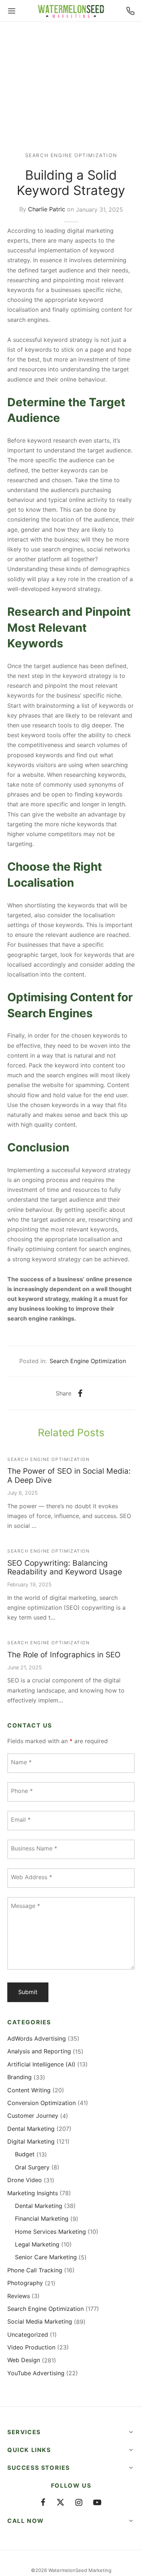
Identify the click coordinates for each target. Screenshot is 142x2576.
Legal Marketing (37, 2244)
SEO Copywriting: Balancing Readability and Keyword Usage (65, 1567)
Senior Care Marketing (46, 2257)
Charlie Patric (47, 209)
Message (25, 1906)
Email (21, 1820)
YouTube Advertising (36, 2373)
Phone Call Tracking (35, 2270)
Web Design (24, 2360)
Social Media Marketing (40, 2321)
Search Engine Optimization (71, 155)
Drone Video (25, 2180)
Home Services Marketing (50, 2232)
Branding (19, 2077)
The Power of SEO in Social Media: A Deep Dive (69, 1475)
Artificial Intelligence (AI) (41, 2064)
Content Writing (29, 2090)
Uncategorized (28, 2335)
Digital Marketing (31, 2141)
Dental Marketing (31, 2129)
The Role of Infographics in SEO (64, 1655)
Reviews (19, 2296)
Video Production (31, 2347)
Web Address (31, 1877)
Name (21, 1762)
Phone (22, 1791)
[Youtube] (97, 2503)
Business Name (34, 1848)
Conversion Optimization (42, 2103)
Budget (25, 2154)
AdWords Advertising (37, 2038)
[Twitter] (60, 2503)
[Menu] (12, 11)
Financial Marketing (42, 2218)
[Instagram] (79, 2503)
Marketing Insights (33, 2193)
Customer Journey (33, 2116)
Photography (25, 2283)
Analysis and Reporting (39, 2051)
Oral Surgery (32, 2167)
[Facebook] (80, 1393)
